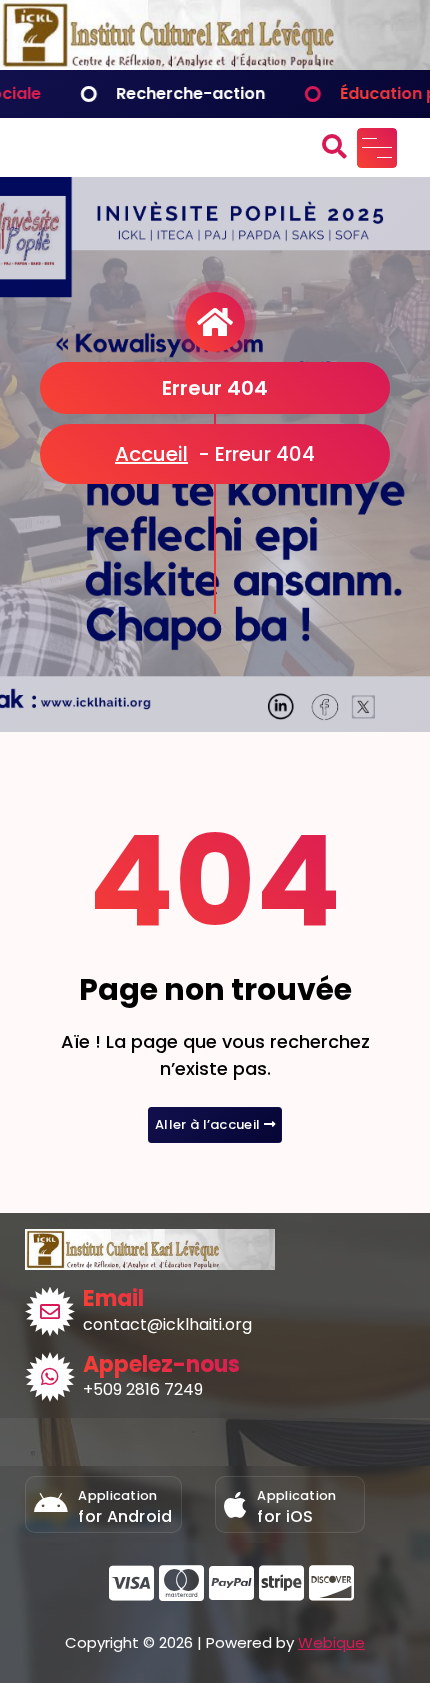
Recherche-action (150, 93)
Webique (331, 1642)
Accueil (151, 454)
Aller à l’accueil (209, 1124)
